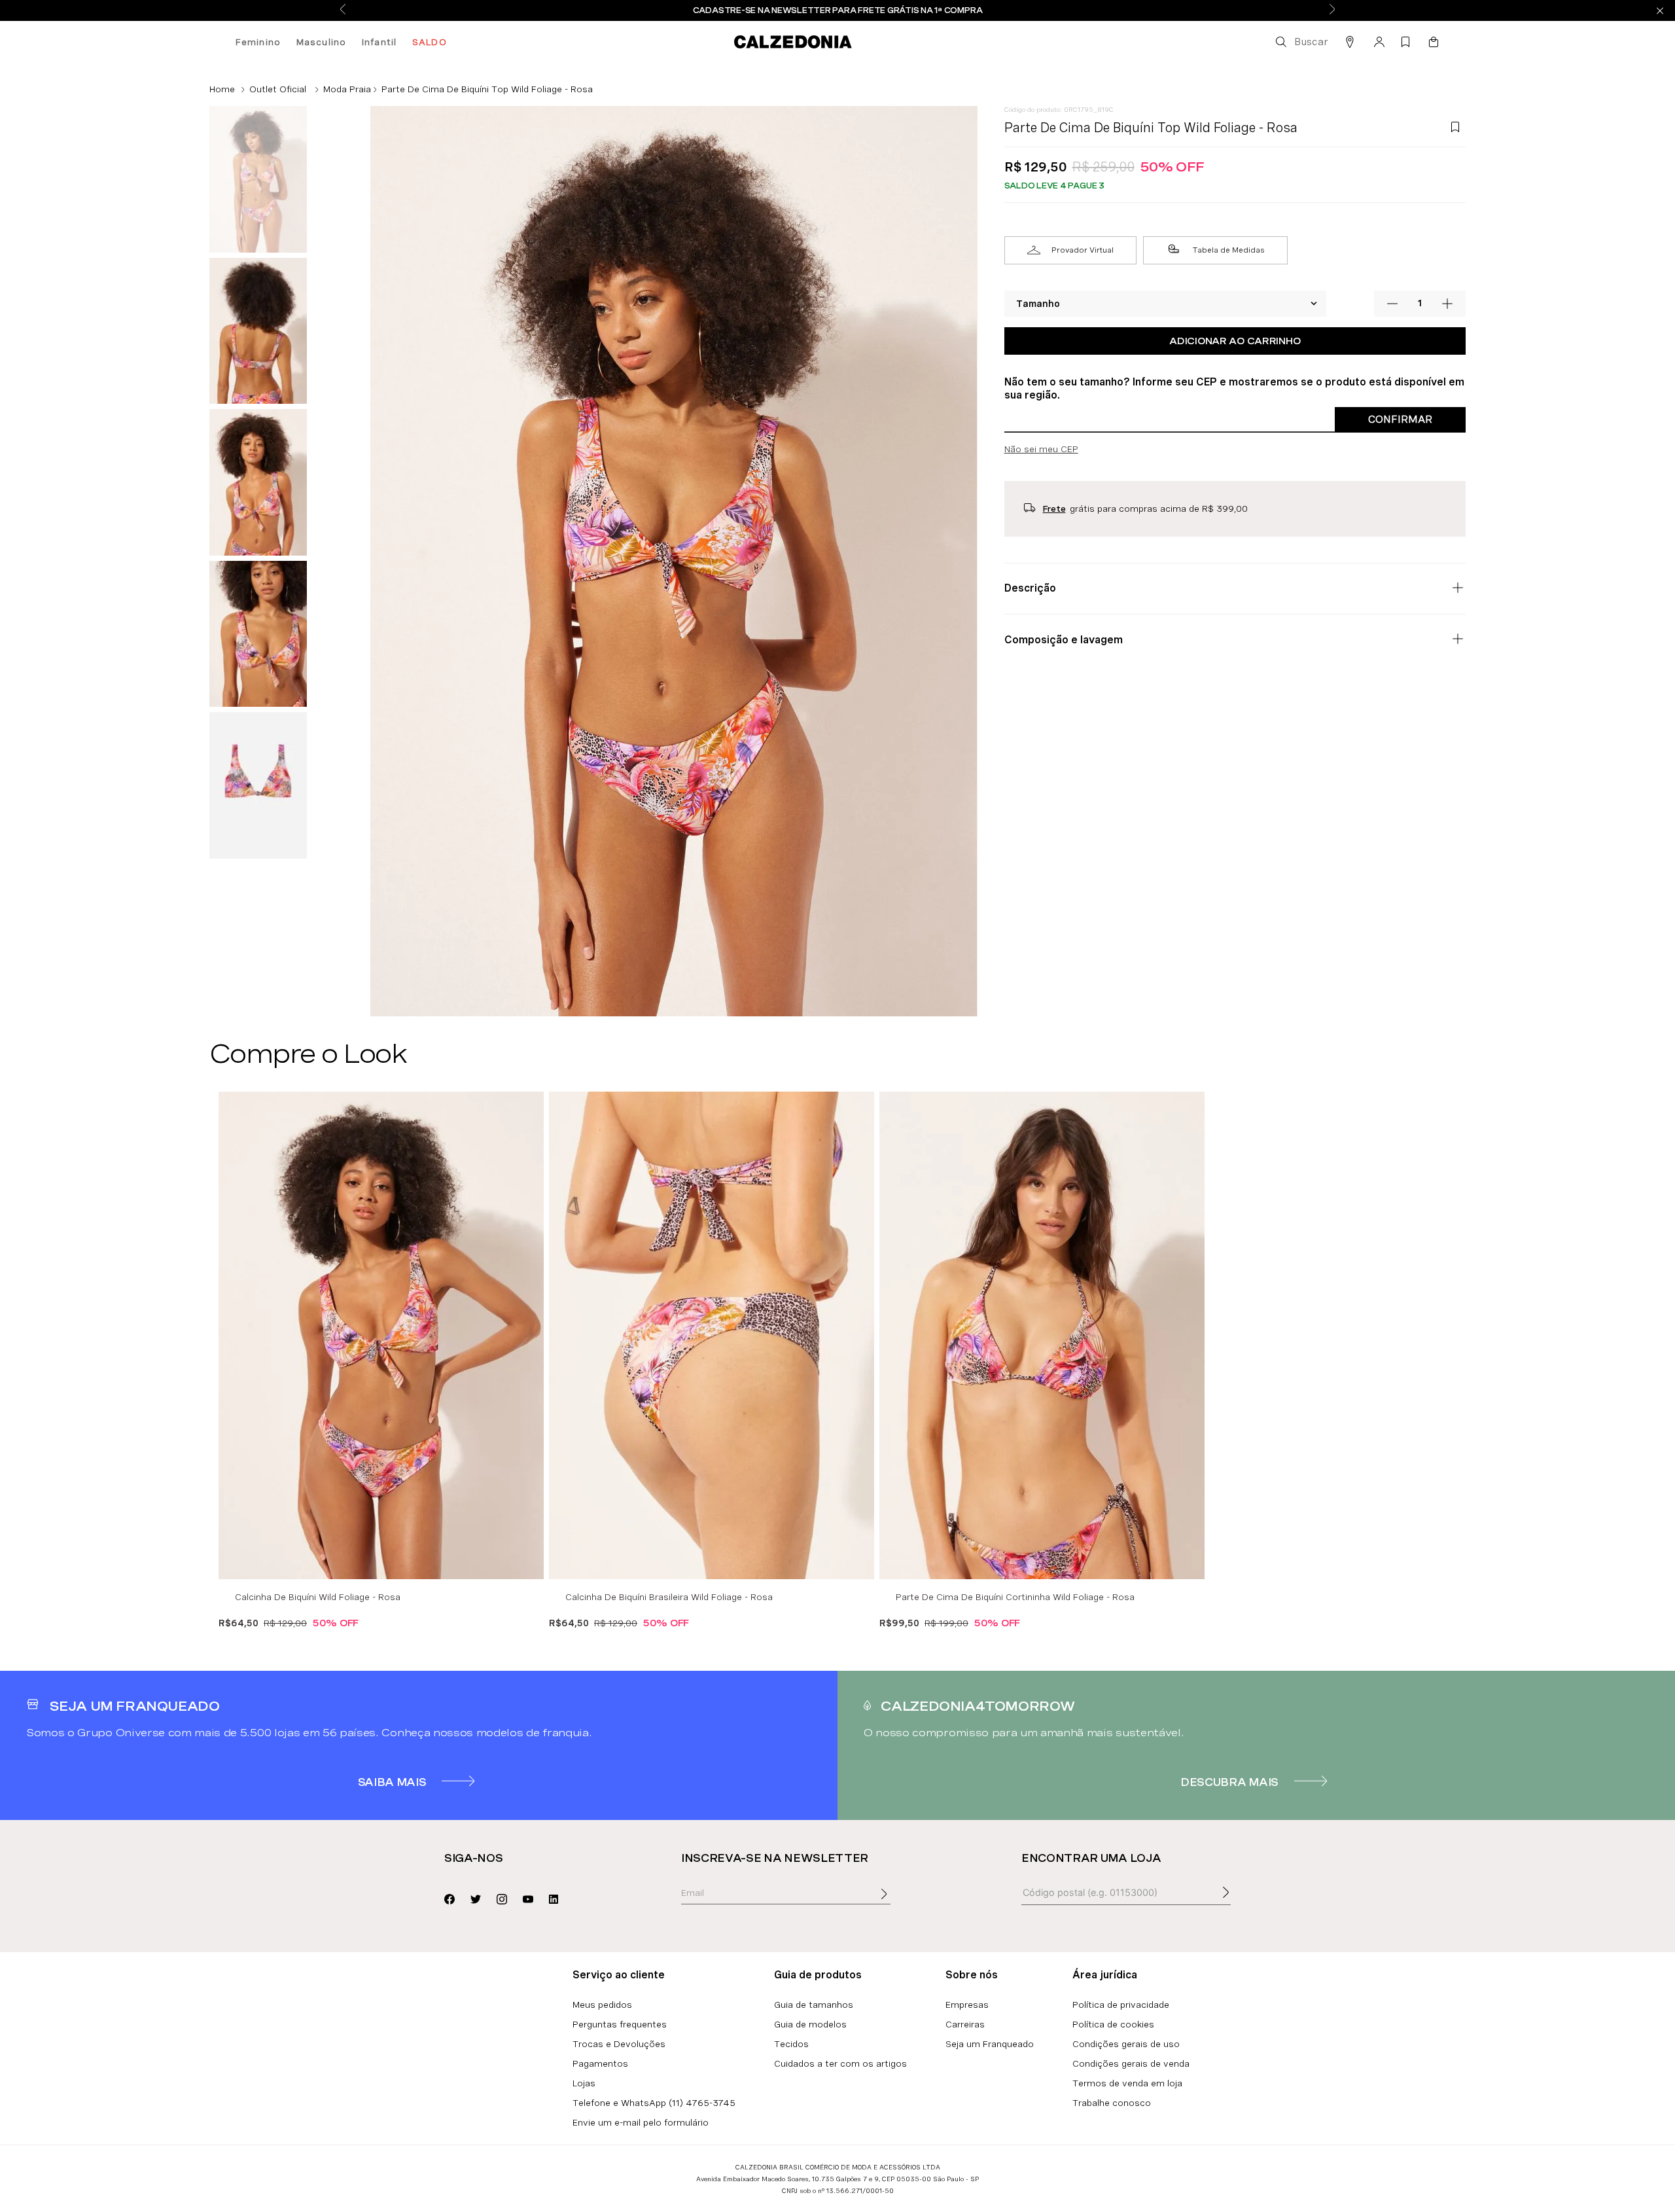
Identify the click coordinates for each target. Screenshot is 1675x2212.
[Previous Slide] (343, 10)
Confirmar (1400, 419)
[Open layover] (897, 1903)
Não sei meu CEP (1041, 449)
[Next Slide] (1332, 10)
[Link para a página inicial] (222, 89)
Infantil (379, 42)
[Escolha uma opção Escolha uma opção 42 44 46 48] (1166, 304)
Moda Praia (347, 89)
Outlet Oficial (278, 89)
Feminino (258, 42)
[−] (1392, 304)
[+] (1447, 304)
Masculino (321, 42)
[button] (1301, 42)
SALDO (430, 42)
